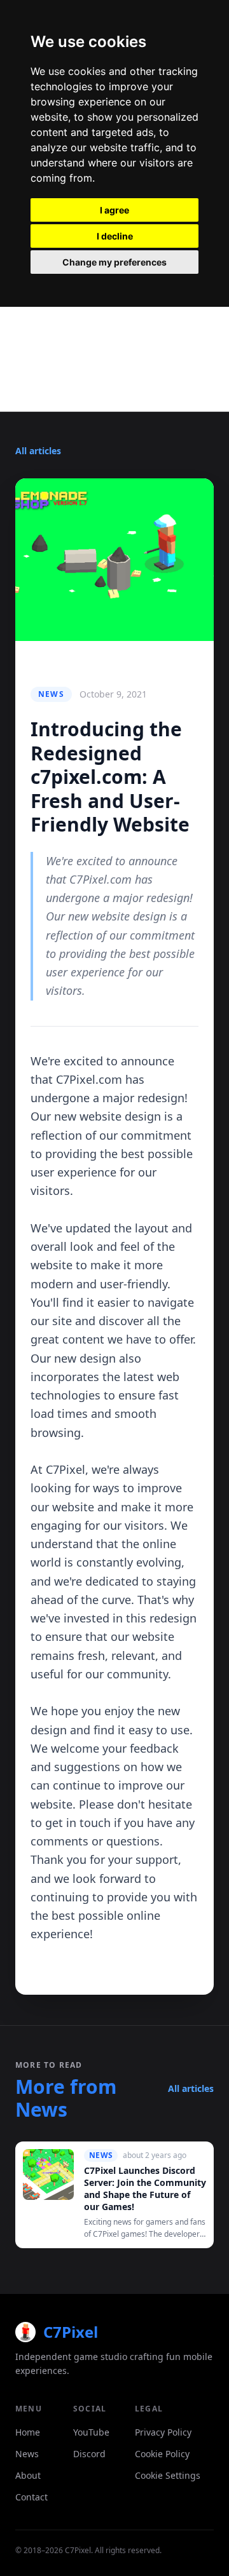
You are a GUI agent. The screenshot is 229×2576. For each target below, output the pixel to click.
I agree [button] (114, 210)
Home (28, 2432)
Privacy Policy (163, 2432)
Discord (89, 2454)
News (27, 2454)
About (28, 2475)
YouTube (91, 2432)
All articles (38, 451)
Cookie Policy (162, 2454)
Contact (31, 2497)
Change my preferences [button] (114, 262)
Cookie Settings (168, 2475)
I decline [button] (115, 236)
